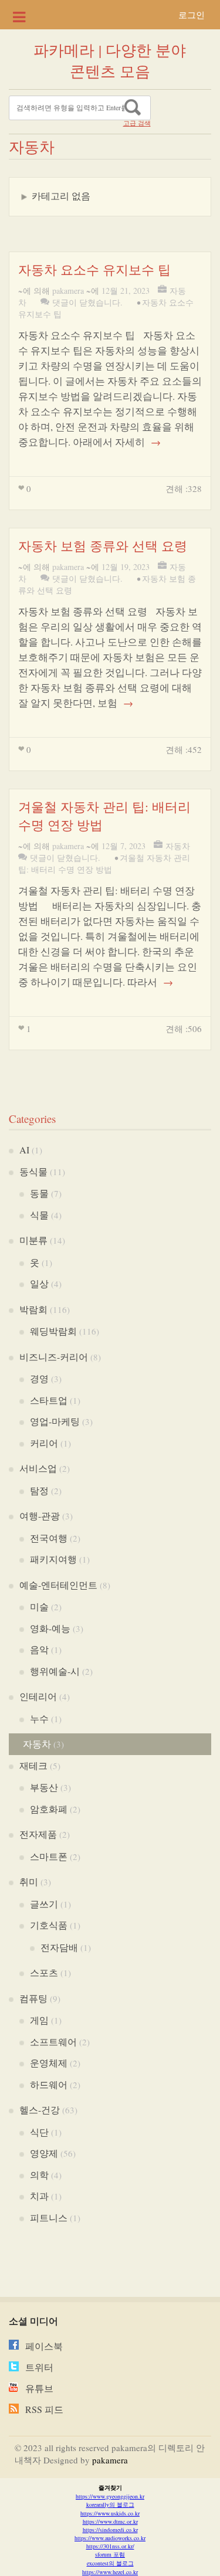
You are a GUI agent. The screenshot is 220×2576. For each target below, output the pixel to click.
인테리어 (38, 1696)
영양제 (44, 2153)
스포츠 (44, 1972)
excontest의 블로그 (110, 2563)
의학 (39, 2175)
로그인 (192, 15)
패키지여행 (53, 1559)
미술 (39, 1606)
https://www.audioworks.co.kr (110, 2538)
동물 (39, 1193)
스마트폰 (49, 1856)
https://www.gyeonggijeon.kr (110, 2496)
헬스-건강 (40, 2110)
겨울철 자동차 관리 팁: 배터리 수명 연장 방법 (104, 863)
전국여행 (49, 1538)
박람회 (33, 1309)
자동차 (178, 846)
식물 (39, 1215)
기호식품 (49, 1925)
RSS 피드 (44, 2409)
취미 (29, 1881)
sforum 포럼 (110, 2554)
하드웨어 (49, 2084)
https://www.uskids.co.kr (110, 2513)
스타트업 (49, 1400)
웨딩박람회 (53, 1331)
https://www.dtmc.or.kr (110, 2521)
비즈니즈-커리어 (54, 1357)
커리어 (44, 1443)
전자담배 (59, 1947)
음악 (39, 1649)
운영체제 (49, 2063)
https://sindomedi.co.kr (110, 2530)
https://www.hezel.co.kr (110, 2572)
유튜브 (39, 2388)
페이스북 (44, 2346)
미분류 (33, 1240)
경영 (39, 1378)
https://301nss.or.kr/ (110, 2546)
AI (24, 1150)
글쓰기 (44, 1904)
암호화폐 (49, 1809)
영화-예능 (50, 1628)
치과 (39, 2196)
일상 (39, 1283)
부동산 (44, 1787)
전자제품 (38, 1834)
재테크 (33, 1765)
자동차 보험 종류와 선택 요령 (103, 546)
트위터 (39, 2367)
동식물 (33, 1171)
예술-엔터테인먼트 (58, 1585)
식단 (39, 2132)
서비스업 (38, 1468)
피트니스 (49, 2217)
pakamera (68, 291)
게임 (39, 2020)
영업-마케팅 (55, 1421)
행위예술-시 (55, 1671)
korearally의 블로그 (110, 2504)
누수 (39, 1718)
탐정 (39, 1490)
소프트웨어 (53, 2042)
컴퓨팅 (33, 1998)
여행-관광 (40, 1516)
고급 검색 (137, 123)
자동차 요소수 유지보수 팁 (94, 269)
